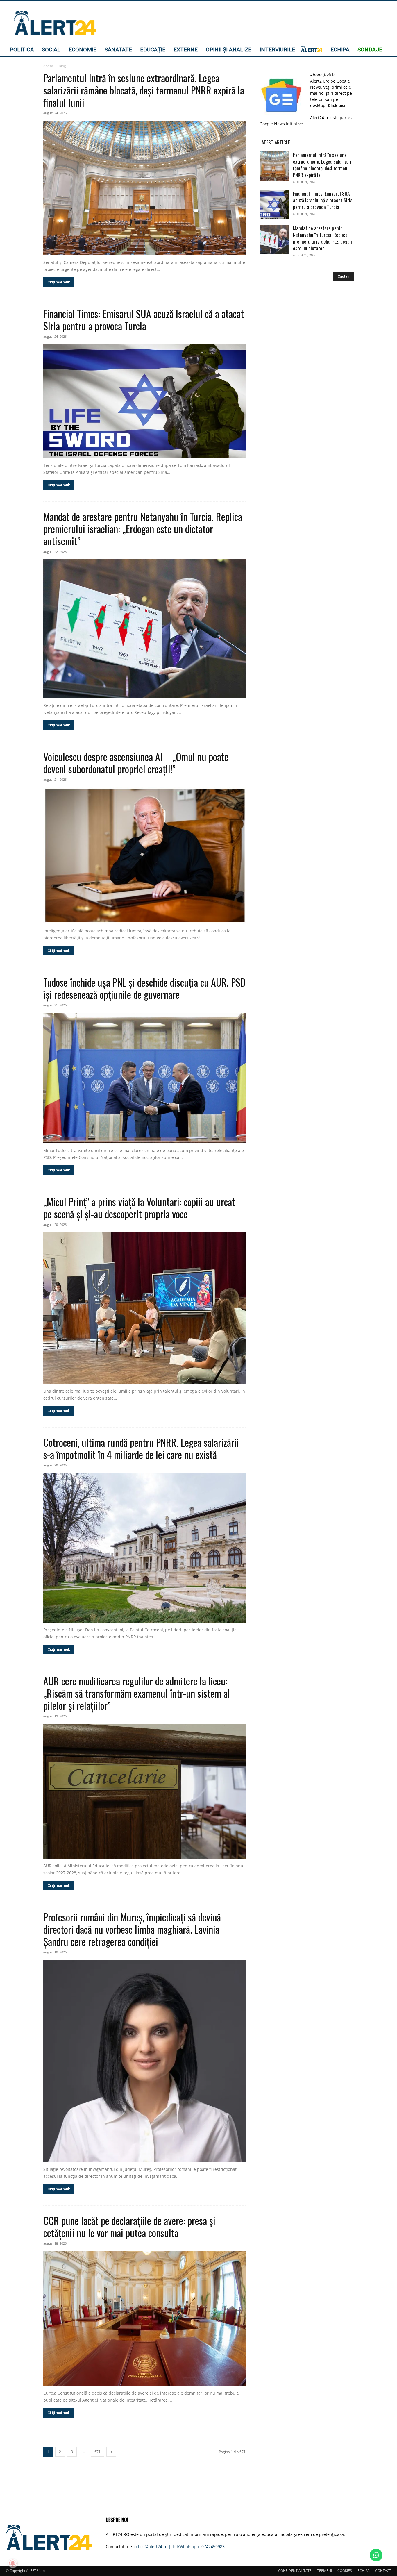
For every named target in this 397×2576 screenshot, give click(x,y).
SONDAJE (370, 50)
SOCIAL (51, 50)
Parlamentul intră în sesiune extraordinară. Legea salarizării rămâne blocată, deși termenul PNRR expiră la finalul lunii (144, 90)
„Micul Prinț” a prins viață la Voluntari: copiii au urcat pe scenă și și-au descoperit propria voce (139, 1208)
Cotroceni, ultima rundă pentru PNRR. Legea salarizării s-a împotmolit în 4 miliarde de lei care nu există (141, 1448)
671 (98, 2452)
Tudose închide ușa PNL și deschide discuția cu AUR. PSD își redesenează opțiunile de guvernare (144, 988)
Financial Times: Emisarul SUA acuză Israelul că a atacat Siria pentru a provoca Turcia (144, 320)
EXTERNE (186, 50)
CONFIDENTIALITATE (295, 2571)
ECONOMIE (83, 50)
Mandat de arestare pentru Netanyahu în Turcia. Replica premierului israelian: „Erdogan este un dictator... (322, 238)
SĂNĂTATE (118, 50)
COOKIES (345, 2571)
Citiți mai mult (59, 282)
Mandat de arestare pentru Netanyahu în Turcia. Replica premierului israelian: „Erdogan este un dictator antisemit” (143, 529)
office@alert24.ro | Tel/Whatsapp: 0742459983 (179, 2546)
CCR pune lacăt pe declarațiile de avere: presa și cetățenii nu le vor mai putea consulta (129, 2226)
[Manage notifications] (13, 2563)
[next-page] (111, 2452)
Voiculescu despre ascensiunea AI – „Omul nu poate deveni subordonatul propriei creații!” (136, 763)
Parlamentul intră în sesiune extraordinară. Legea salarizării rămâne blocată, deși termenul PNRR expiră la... (323, 165)
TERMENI (324, 2571)
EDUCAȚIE (153, 50)
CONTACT (383, 2571)
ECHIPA (340, 50)
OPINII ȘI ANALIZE (229, 50)
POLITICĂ (22, 50)
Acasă (48, 66)
